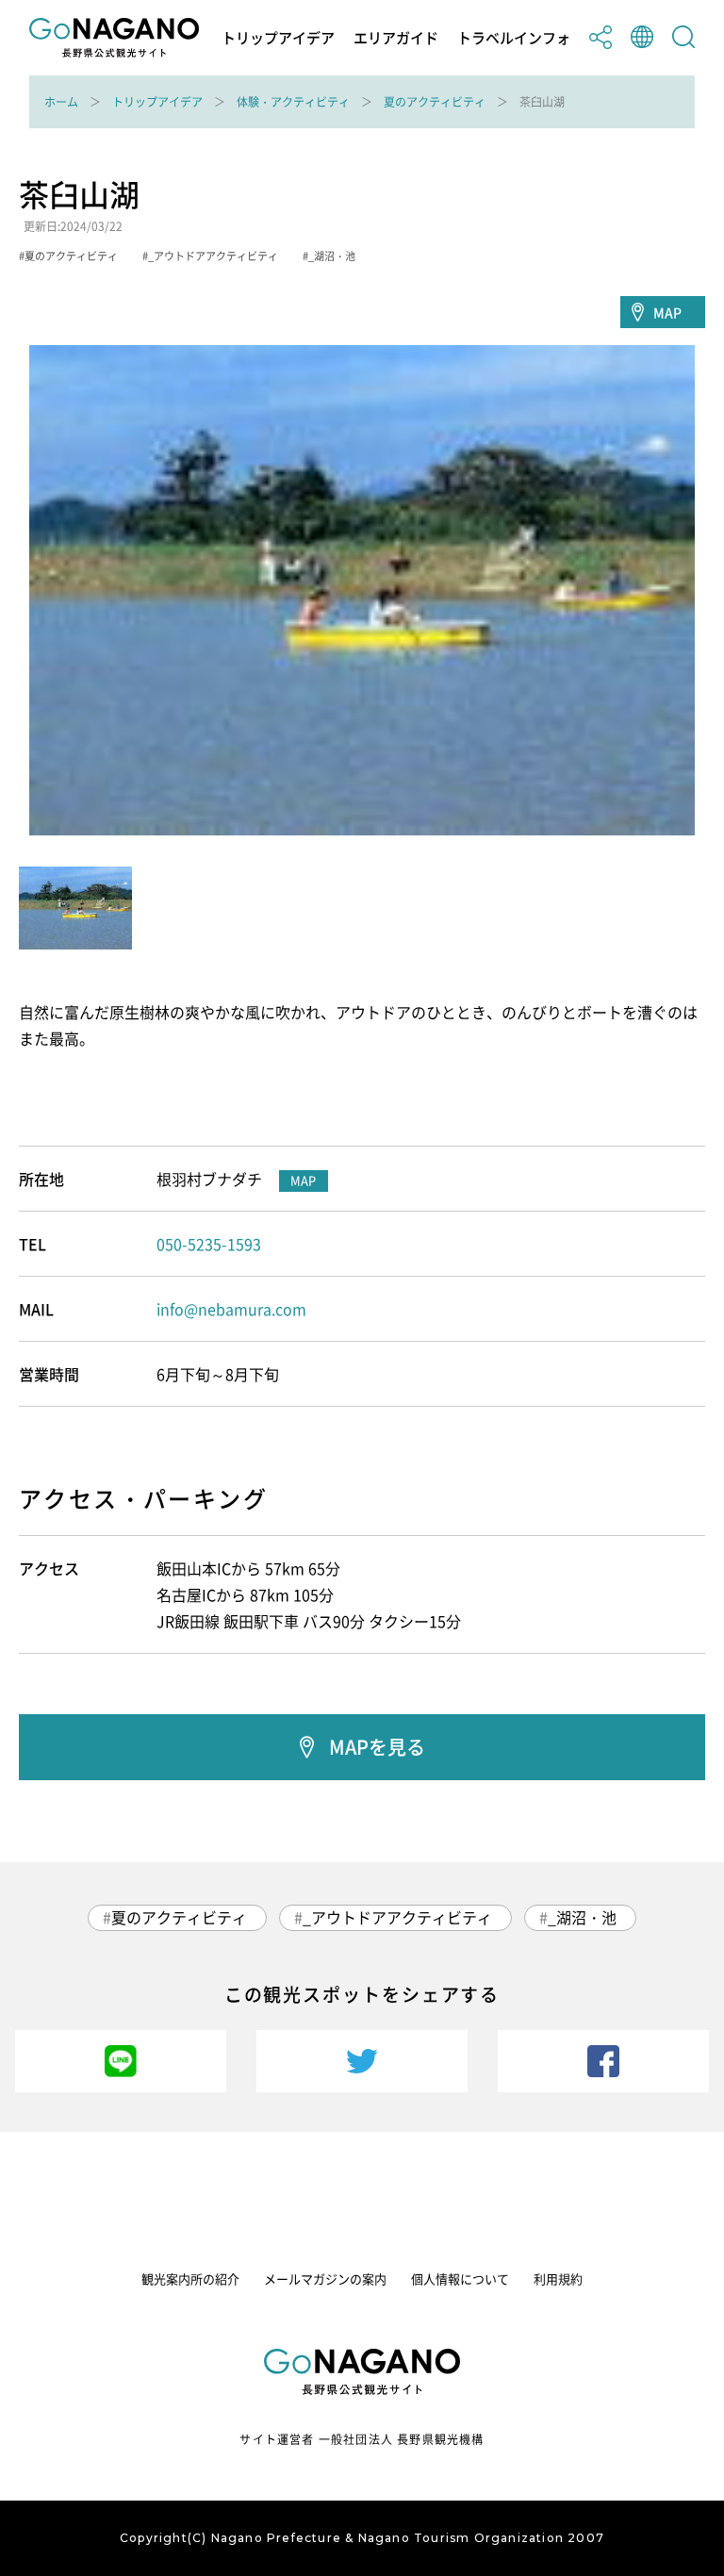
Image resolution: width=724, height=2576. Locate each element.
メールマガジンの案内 (325, 2279)
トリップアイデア (278, 38)
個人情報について (460, 2279)
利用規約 (558, 2279)
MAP (667, 312)
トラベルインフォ (514, 38)
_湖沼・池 (582, 1917)
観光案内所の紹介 (190, 2279)
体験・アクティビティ (293, 102)
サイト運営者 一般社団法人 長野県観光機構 (362, 2439)
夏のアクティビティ (435, 102)
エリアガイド (396, 38)
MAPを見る (377, 1747)
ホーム (61, 102)
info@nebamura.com (231, 1309)
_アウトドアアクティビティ (397, 1917)
